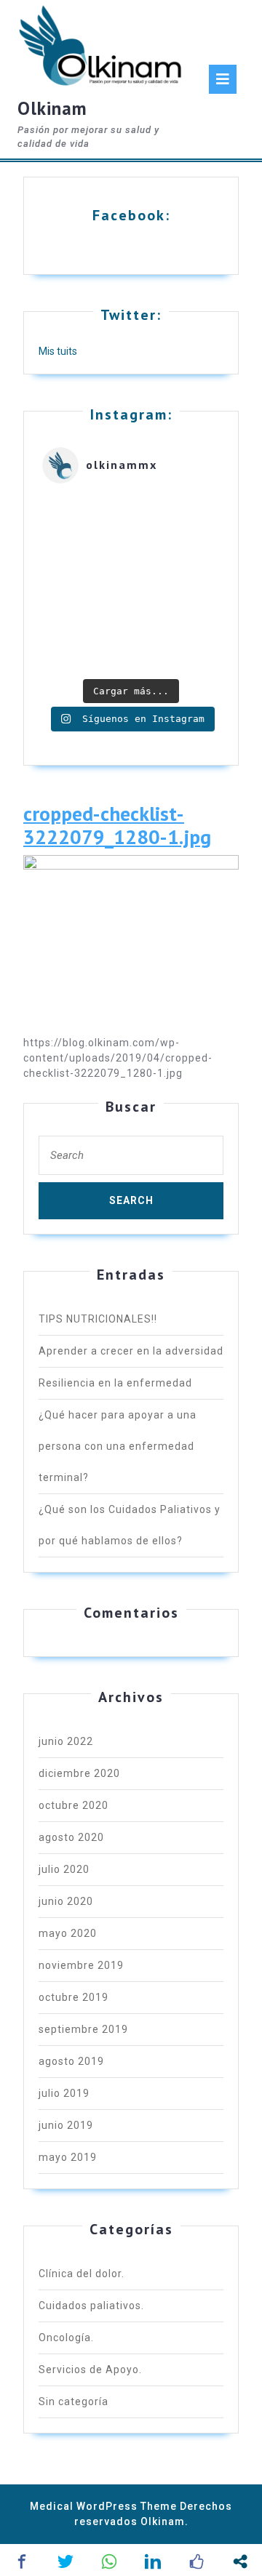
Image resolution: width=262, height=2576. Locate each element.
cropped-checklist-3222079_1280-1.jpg (117, 826)
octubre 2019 (74, 1997)
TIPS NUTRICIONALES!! (98, 1319)
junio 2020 (66, 1901)
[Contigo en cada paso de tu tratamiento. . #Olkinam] (131, 583)
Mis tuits (58, 351)
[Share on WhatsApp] (109, 2561)
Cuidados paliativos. (91, 2306)
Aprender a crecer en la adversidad (131, 1351)
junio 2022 (66, 1741)
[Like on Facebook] (196, 2561)
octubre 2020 (74, 1805)
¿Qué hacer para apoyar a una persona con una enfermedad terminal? (118, 1446)
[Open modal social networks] (240, 2561)
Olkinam (52, 108)
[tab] (223, 79)
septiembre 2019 (83, 2029)
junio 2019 (66, 2125)
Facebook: (131, 215)
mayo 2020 (68, 1933)
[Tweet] (65, 2561)
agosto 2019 (71, 2061)
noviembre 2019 (81, 1965)
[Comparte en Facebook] (22, 2561)
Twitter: (131, 315)
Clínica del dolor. (82, 2274)
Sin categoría (74, 2402)
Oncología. (66, 2338)
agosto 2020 (71, 1837)
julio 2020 (64, 1869)
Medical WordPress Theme (103, 2506)
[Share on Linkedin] (153, 2561)
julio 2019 (64, 2093)
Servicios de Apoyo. (90, 2370)
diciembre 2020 (79, 1773)
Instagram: (131, 414)
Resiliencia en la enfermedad (115, 1383)
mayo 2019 (68, 2157)
